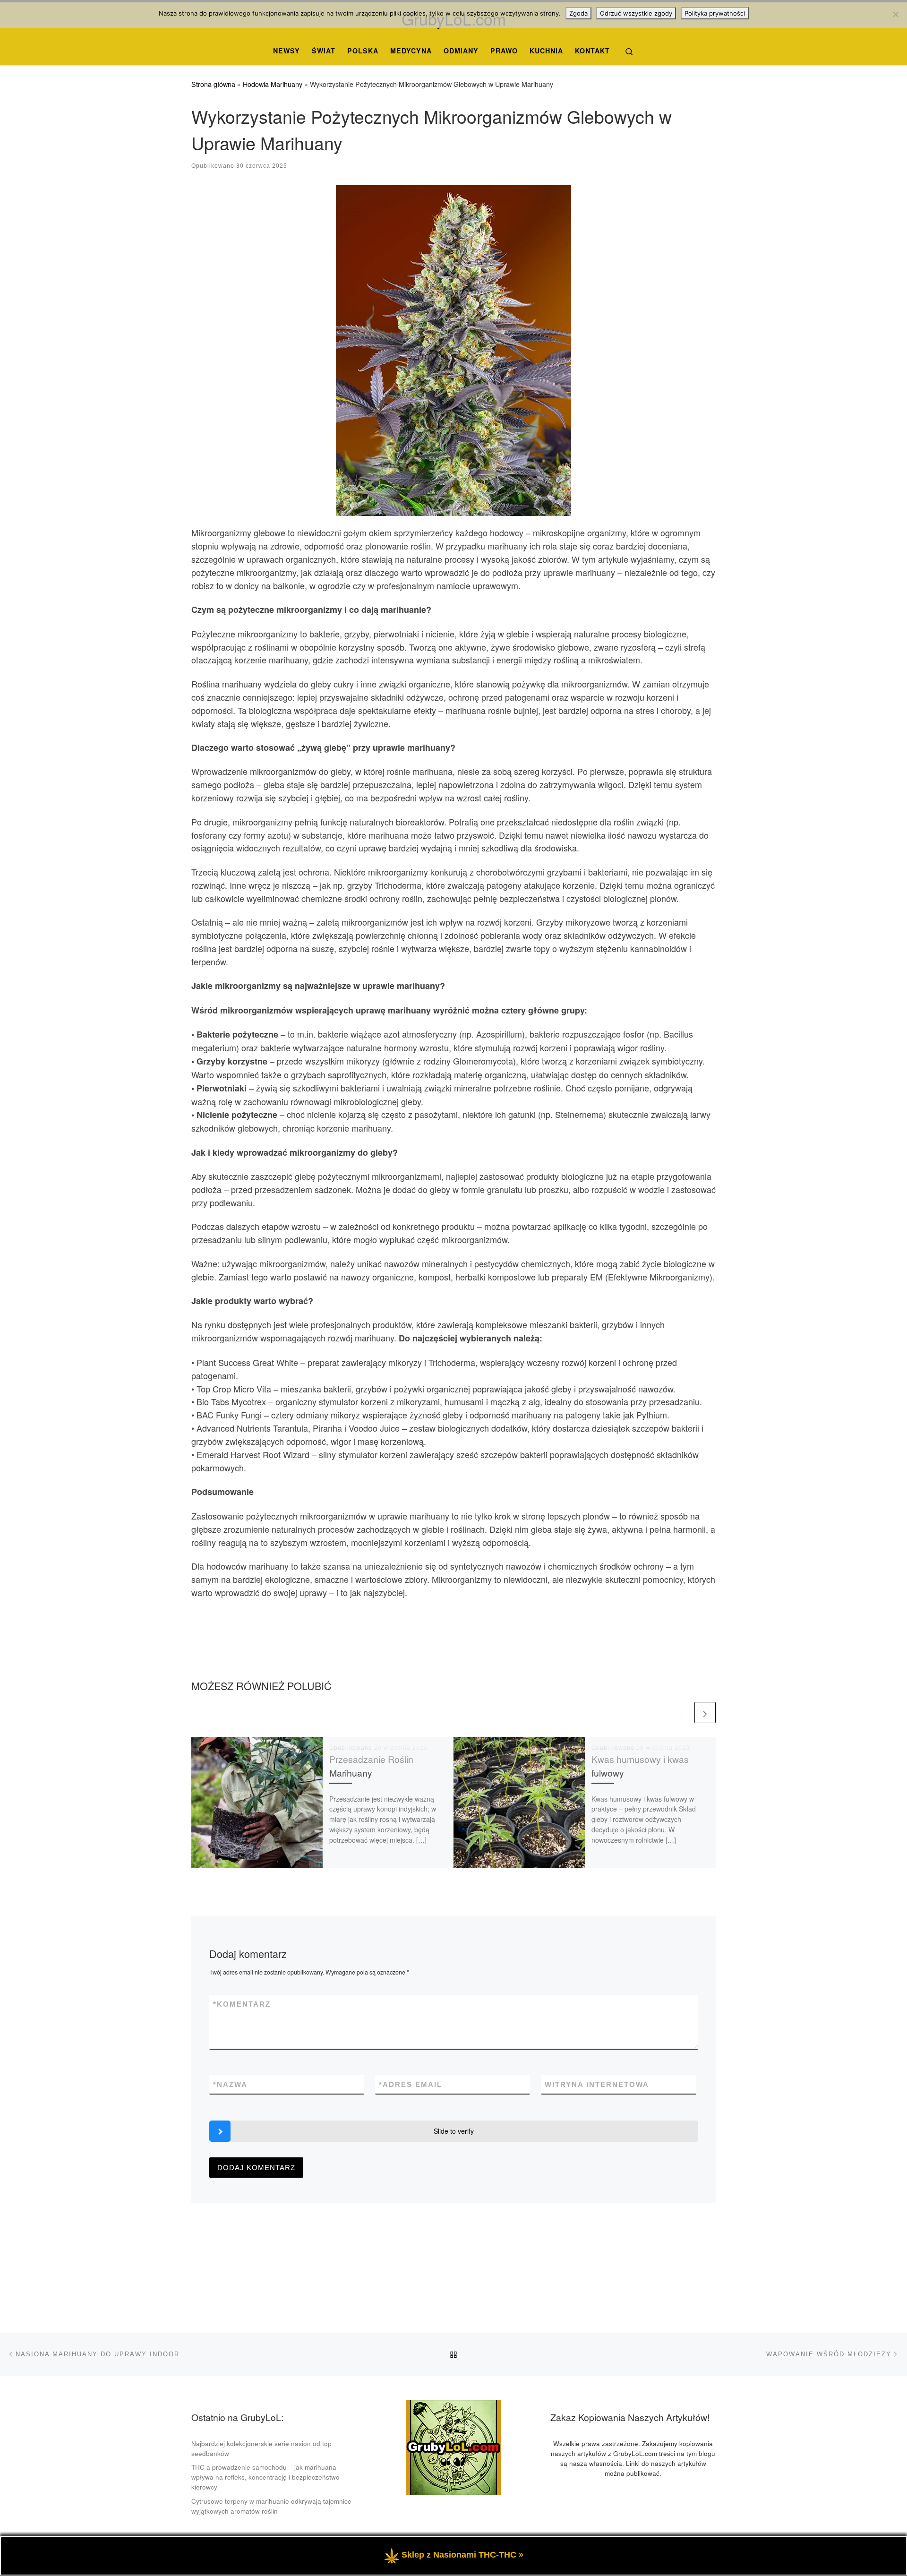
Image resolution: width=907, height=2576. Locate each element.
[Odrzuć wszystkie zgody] (895, 14)
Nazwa (230, 2084)
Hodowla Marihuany (273, 84)
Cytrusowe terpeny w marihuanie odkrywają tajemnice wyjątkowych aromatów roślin (271, 2506)
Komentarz (242, 2004)
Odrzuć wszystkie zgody (636, 13)
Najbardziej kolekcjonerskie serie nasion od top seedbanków (261, 2448)
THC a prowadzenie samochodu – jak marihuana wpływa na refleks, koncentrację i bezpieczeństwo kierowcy (265, 2477)
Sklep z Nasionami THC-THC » (462, 2555)
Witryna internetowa (597, 2084)
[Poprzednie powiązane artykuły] (682, 1713)
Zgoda (578, 13)
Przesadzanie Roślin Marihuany (371, 1766)
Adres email (411, 2084)
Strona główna (213, 84)
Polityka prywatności (715, 13)
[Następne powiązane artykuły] (705, 1713)
